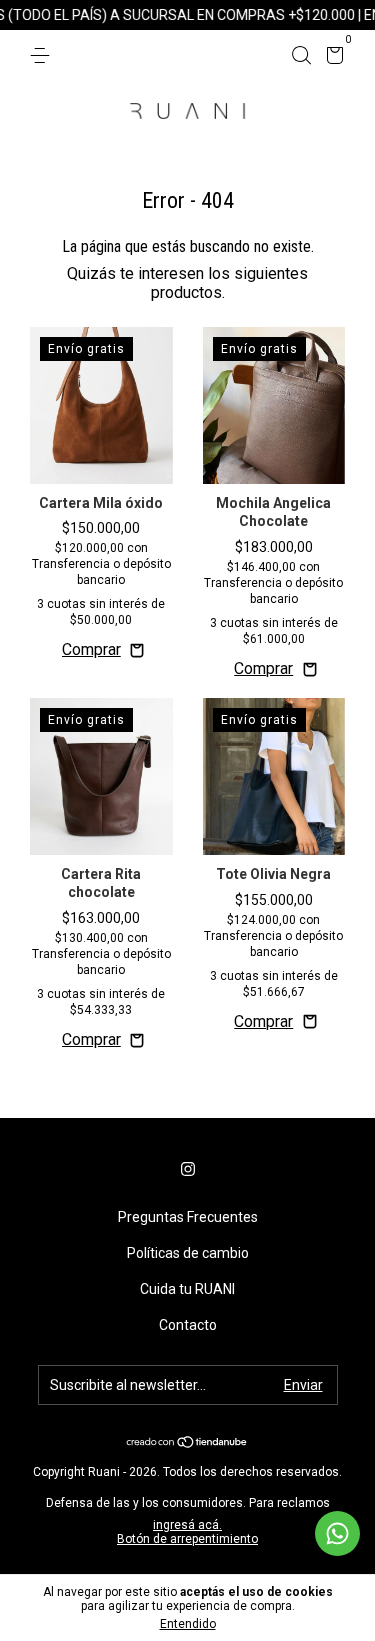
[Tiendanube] (187, 1443)
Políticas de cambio (188, 1253)
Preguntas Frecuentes (188, 1217)
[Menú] (43, 56)
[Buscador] (301, 56)
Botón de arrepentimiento (187, 1539)
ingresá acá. (187, 1525)
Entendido (188, 1624)
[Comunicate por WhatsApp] (337, 1533)
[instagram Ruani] (188, 1169)
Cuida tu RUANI (187, 1289)
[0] (331, 58)
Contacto (188, 1325)
